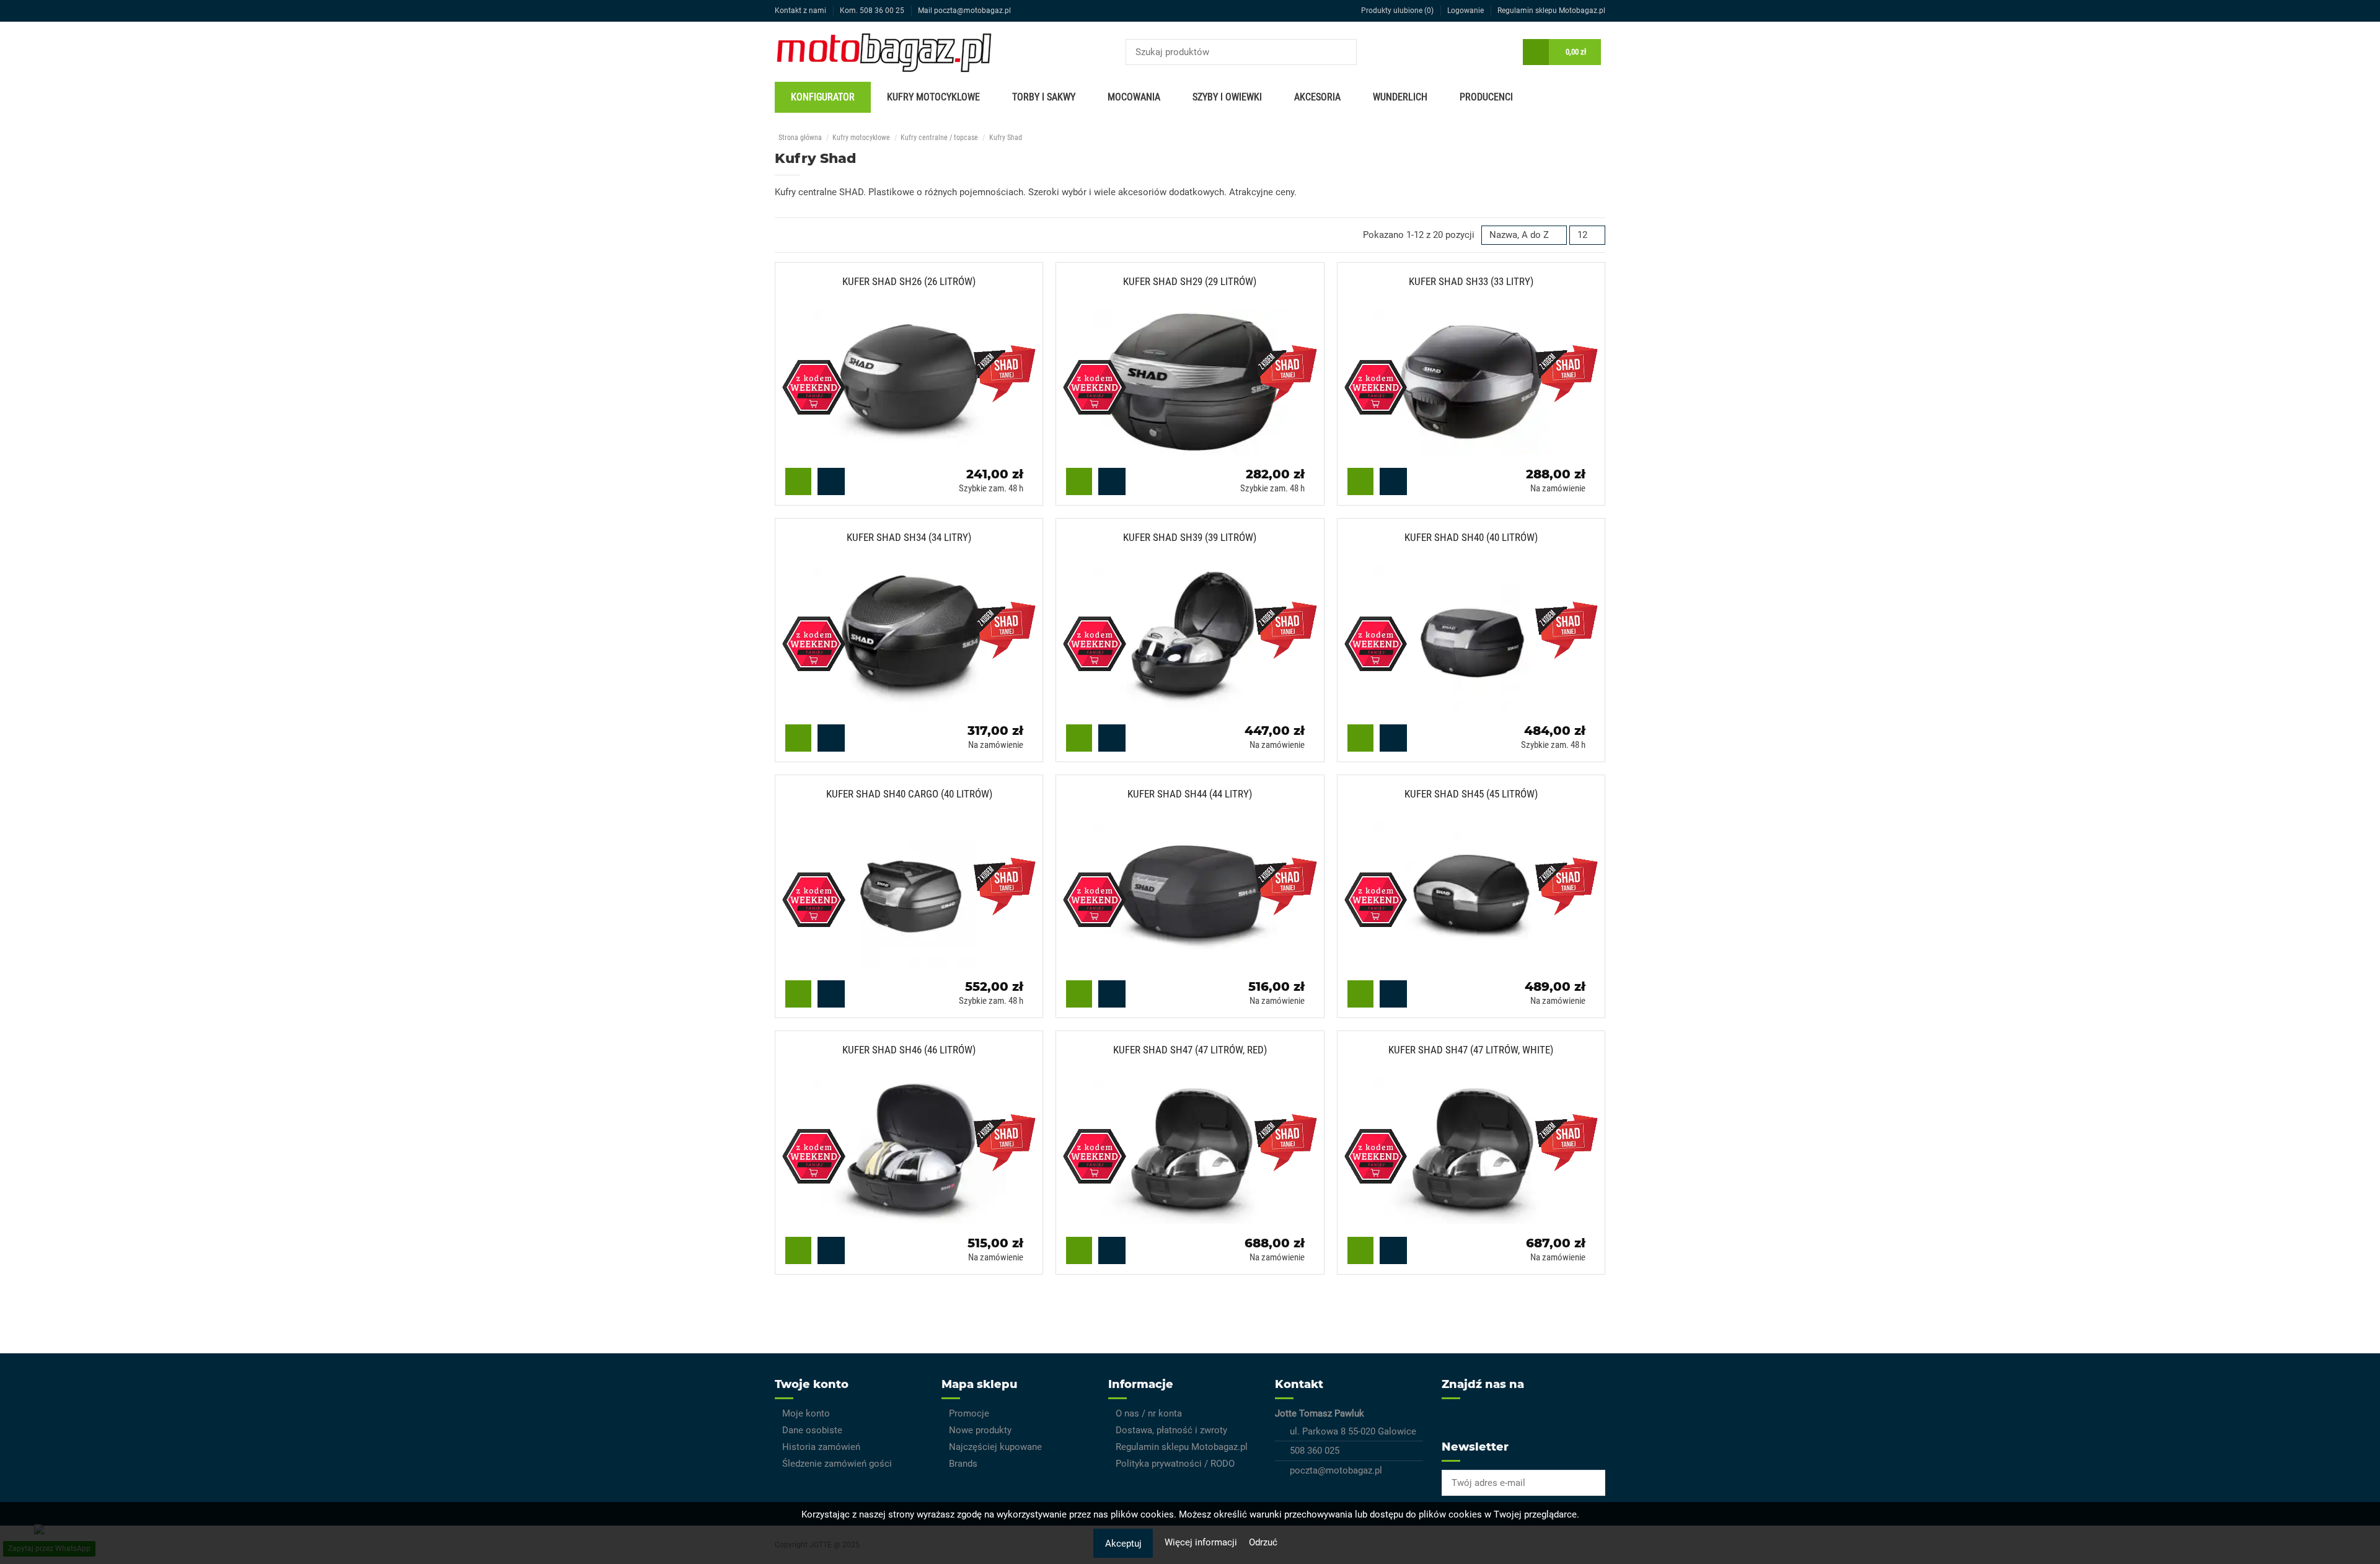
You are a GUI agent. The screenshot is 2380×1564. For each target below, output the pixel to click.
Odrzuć (1263, 1542)
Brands (963, 1464)
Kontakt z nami (801, 11)
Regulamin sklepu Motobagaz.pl (1551, 11)
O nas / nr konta (1149, 1413)
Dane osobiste (812, 1430)
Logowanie (1466, 11)
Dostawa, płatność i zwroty (1171, 1430)
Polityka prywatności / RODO (1175, 1464)
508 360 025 (1315, 1451)
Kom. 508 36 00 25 (873, 11)
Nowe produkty (980, 1430)
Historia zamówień (821, 1447)
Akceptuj (1123, 1544)
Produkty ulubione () (1397, 11)
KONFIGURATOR (823, 97)
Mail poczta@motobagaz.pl (964, 11)
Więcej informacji (1202, 1542)
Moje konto (806, 1413)
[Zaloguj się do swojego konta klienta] (1504, 52)
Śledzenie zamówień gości (837, 1464)
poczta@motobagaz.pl (1336, 1470)
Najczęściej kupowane (995, 1447)
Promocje (969, 1413)
